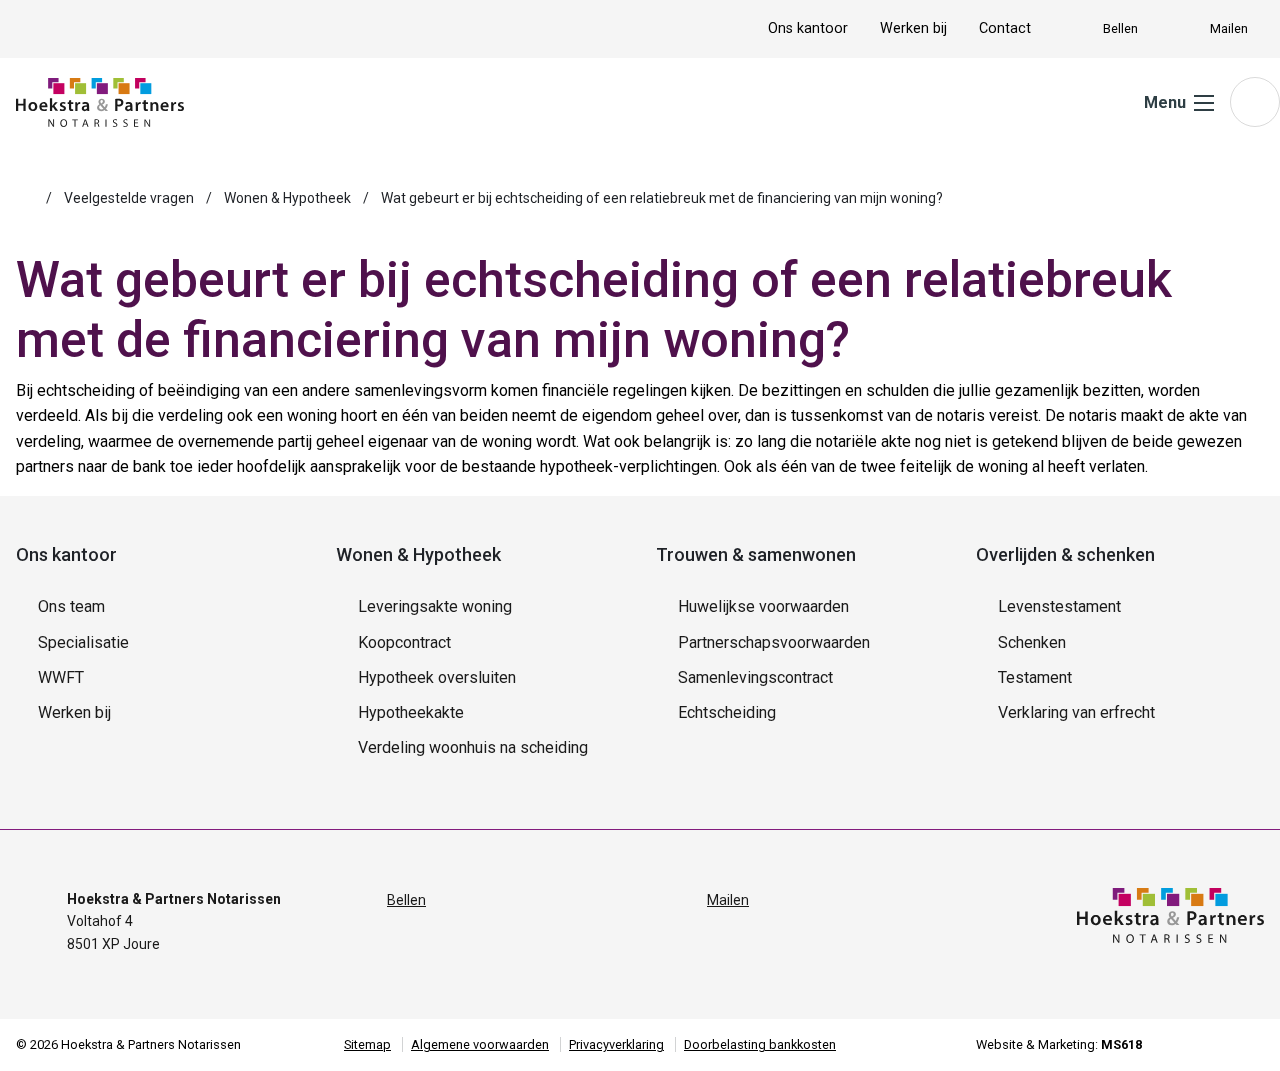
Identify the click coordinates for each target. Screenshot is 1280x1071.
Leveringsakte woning (435, 606)
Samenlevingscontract (755, 677)
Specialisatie (83, 642)
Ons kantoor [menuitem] (808, 28)
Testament (1035, 677)
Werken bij (74, 712)
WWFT (61, 677)
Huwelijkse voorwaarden (763, 606)
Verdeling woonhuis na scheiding (473, 747)
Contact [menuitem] (1005, 28)
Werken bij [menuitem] (913, 28)
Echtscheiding (727, 712)
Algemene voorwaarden (480, 1044)
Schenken (1032, 642)
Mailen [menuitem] (1229, 28)
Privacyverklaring (616, 1044)
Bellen (406, 900)
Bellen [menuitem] (1120, 28)
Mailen (728, 900)
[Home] (25, 198)
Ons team (71, 606)
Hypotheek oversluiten (437, 677)
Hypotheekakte (411, 712)
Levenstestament (1059, 606)
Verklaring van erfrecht (1076, 712)
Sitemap (367, 1044)
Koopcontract (404, 642)
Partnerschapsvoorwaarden (774, 642)
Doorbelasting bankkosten (760, 1044)
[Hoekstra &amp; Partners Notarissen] (100, 101)
